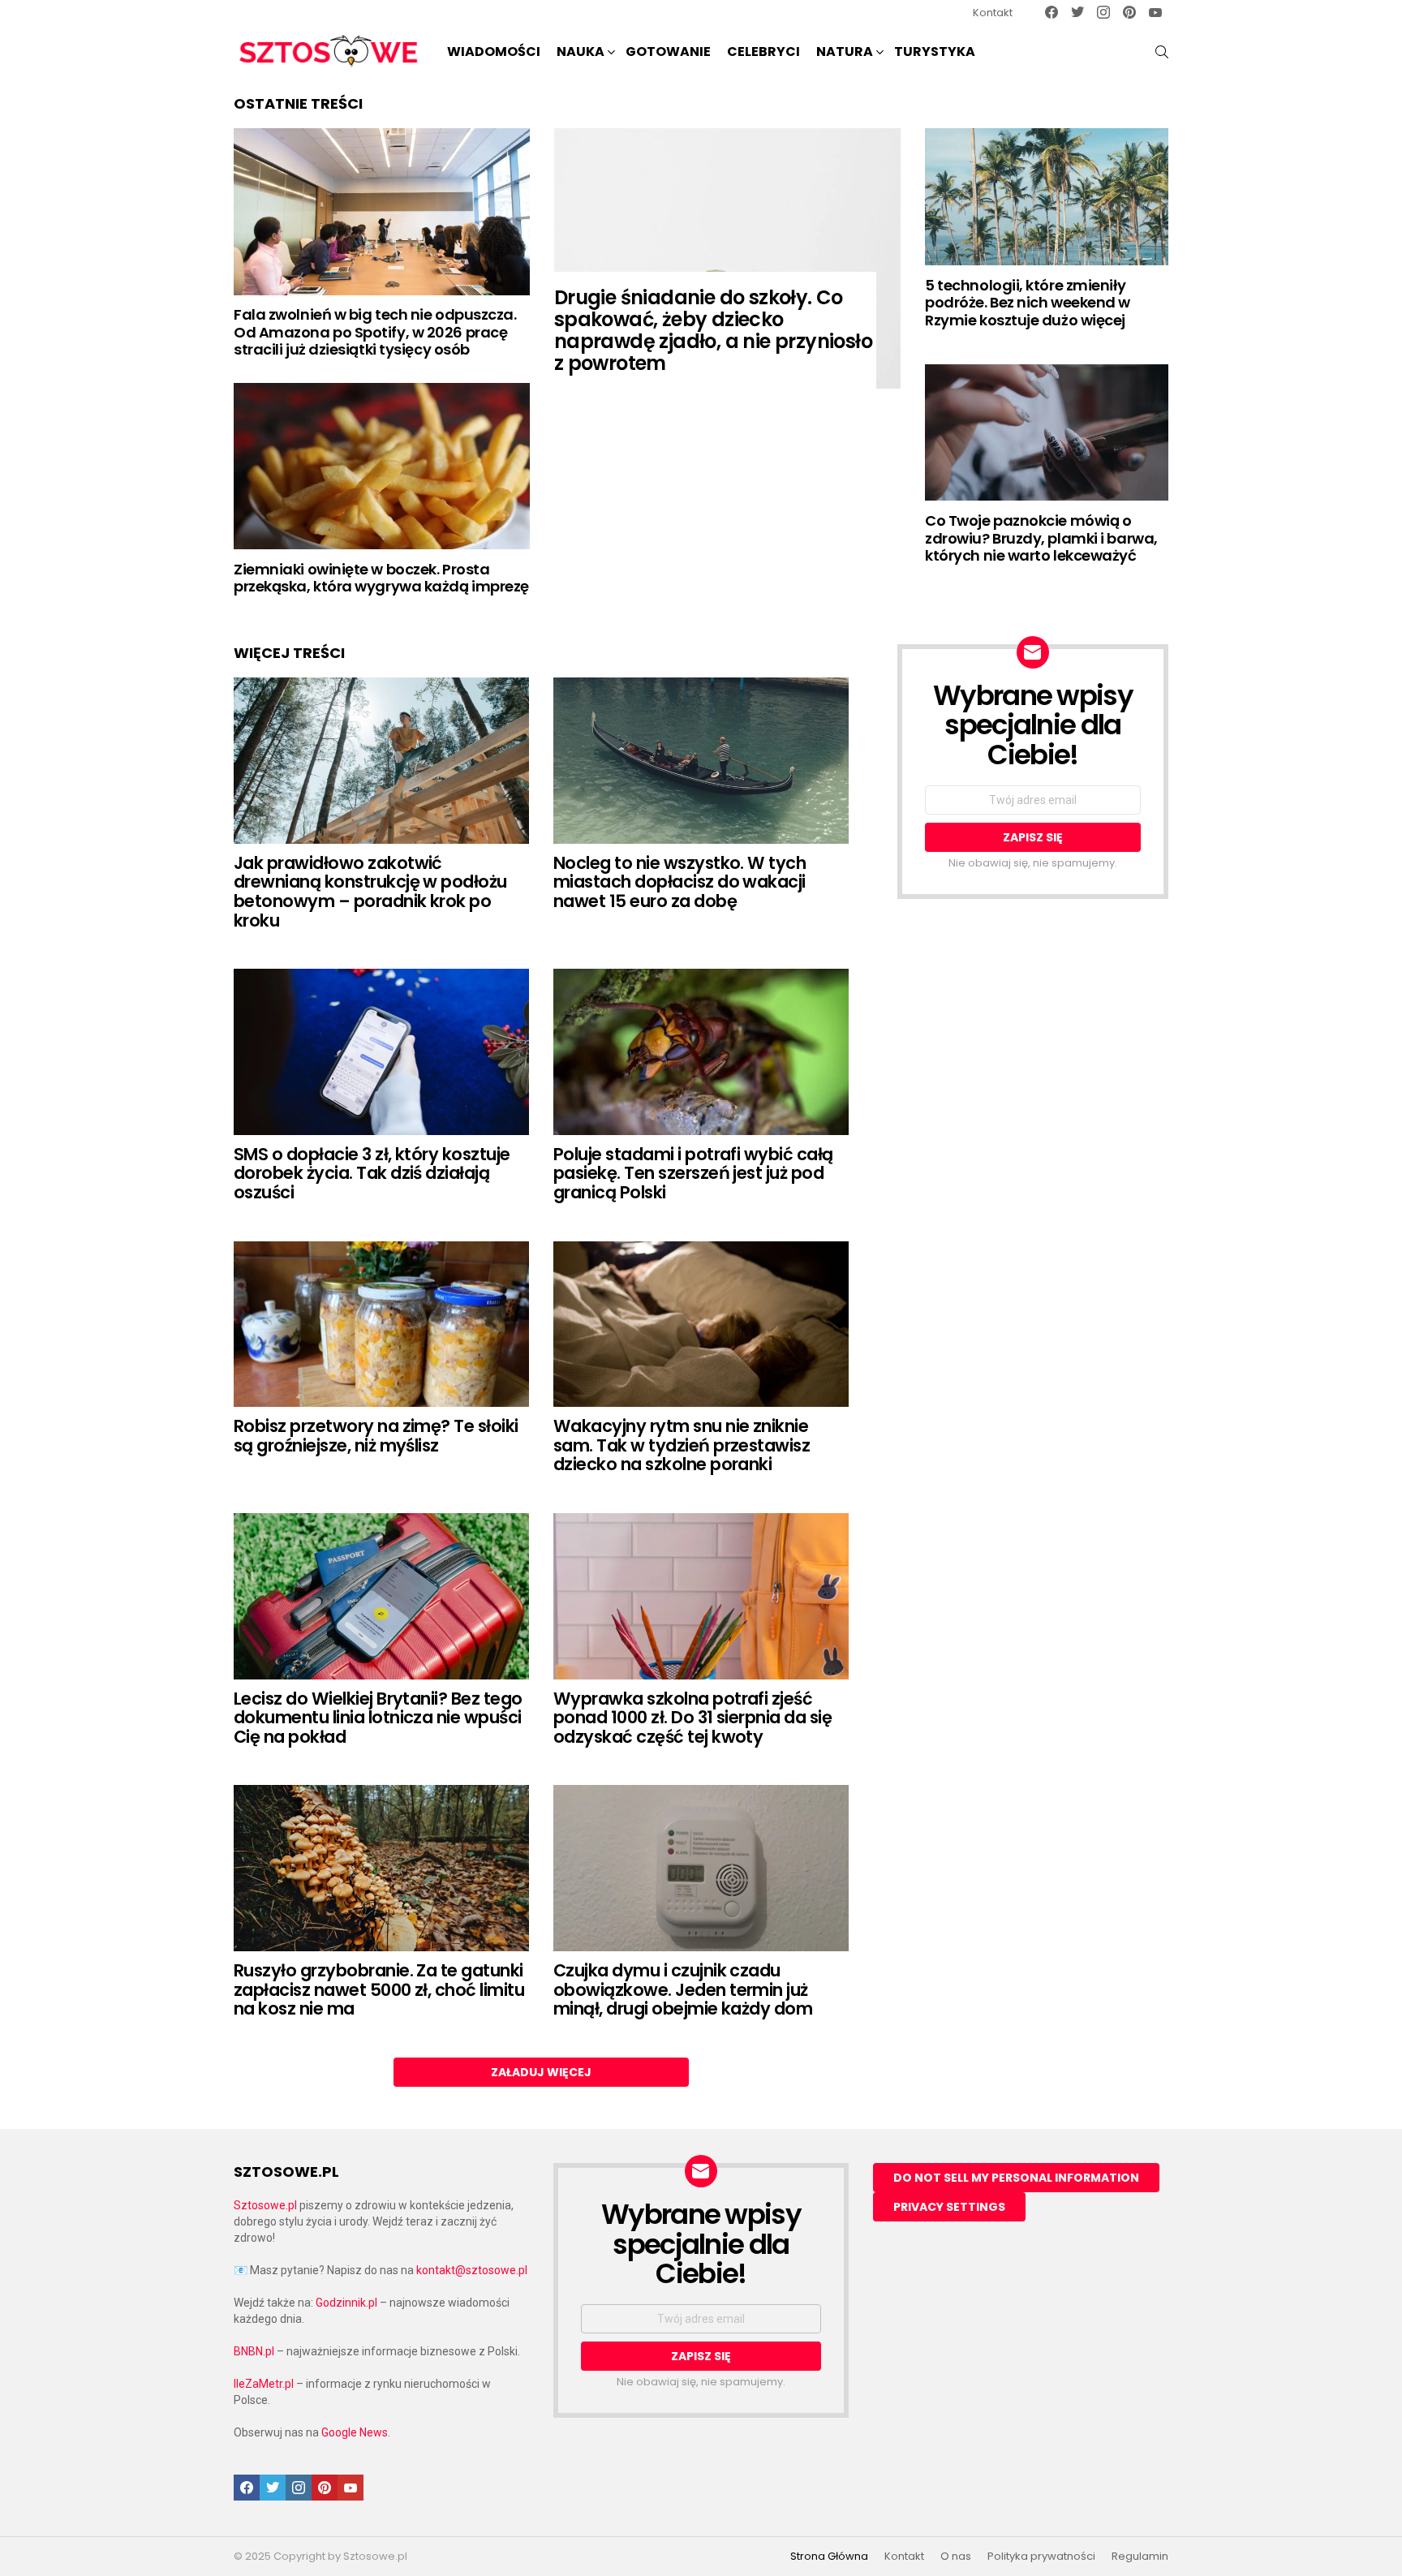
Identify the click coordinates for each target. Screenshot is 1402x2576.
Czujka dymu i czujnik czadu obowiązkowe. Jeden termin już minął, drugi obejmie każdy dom (683, 1989)
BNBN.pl (254, 2351)
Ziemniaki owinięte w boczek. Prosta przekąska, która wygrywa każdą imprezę (381, 578)
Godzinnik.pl (346, 2303)
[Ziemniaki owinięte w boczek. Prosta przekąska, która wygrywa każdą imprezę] (382, 466)
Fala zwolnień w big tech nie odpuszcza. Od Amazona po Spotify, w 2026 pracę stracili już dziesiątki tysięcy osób (375, 332)
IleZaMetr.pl (264, 2384)
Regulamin (1140, 2557)
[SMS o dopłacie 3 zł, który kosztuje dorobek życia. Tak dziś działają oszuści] (381, 1052)
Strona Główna (829, 2557)
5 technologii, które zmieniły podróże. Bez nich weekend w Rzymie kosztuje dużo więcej (1028, 303)
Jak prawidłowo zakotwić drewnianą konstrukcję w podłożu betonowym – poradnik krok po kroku (370, 892)
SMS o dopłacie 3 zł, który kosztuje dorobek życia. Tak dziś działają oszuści (372, 1173)
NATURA (845, 52)
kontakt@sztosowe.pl (472, 2270)
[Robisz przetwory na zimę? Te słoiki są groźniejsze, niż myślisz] (381, 1325)
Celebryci (763, 52)
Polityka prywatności (1041, 2557)
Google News (355, 2432)
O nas (956, 2557)
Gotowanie (668, 52)
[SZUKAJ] (1162, 52)
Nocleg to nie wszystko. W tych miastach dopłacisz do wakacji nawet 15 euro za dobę (679, 882)
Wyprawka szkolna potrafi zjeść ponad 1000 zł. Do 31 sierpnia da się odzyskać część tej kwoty (692, 1718)
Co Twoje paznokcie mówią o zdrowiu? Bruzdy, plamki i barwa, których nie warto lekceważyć (1041, 538)
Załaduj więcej (541, 2072)
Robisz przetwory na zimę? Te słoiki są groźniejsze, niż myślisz (376, 1436)
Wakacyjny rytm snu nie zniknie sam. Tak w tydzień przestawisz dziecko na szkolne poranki (682, 1445)
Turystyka (935, 52)
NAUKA (581, 52)
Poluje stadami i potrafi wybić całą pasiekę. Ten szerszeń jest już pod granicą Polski (693, 1173)
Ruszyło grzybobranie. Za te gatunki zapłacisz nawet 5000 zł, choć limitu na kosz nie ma (379, 1989)
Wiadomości (494, 52)
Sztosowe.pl (265, 2205)
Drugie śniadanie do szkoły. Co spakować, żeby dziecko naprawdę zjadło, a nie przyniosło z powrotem (713, 330)
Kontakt (993, 13)
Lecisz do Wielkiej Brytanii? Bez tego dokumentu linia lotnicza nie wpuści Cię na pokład (378, 1718)
